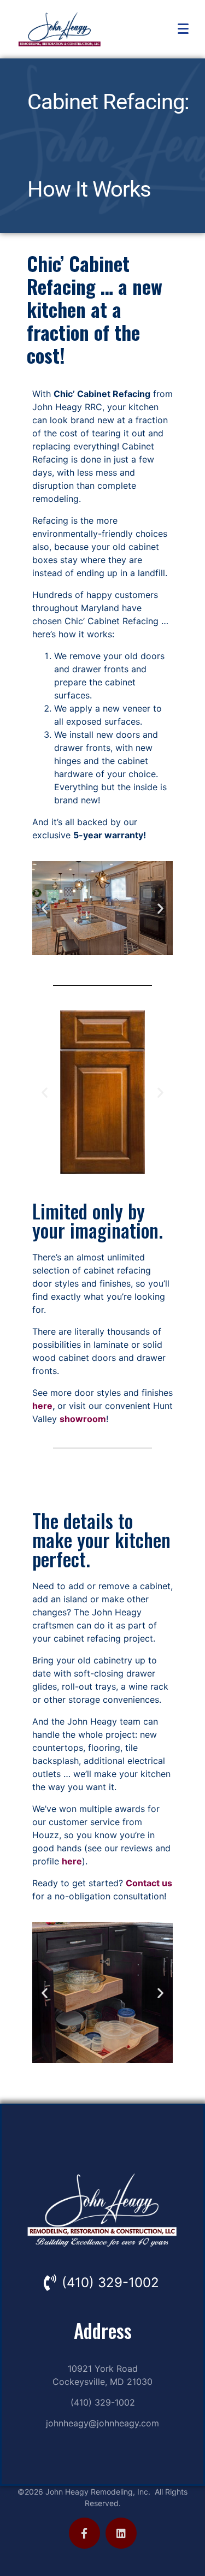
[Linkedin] (121, 2533)
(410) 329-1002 (110, 2282)
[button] (45, 908)
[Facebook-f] (84, 2533)
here (42, 1406)
